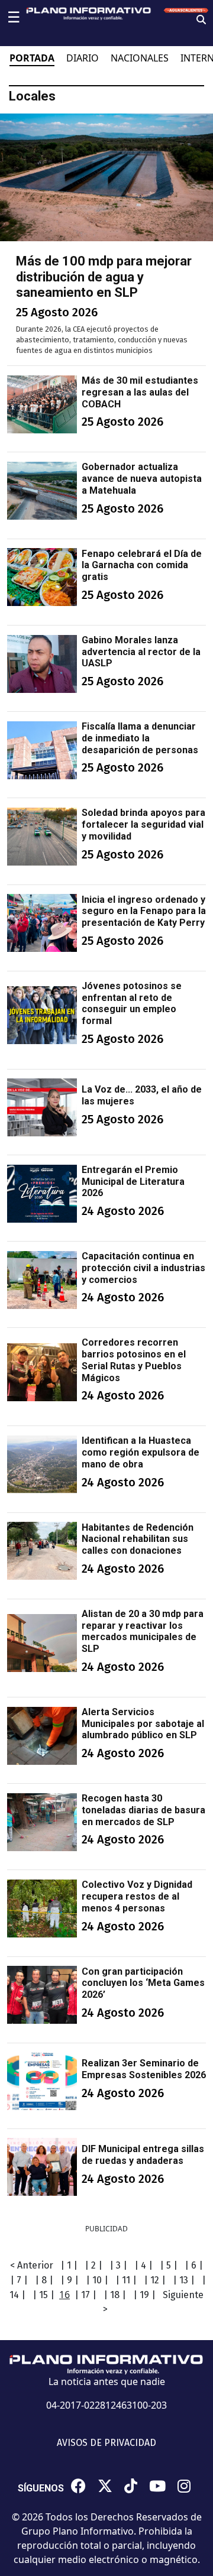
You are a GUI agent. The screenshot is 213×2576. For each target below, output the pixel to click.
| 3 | (118, 2265)
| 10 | (97, 2280)
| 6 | (194, 2265)
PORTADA (32, 58)
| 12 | (155, 2280)
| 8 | (44, 2280)
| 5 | (169, 2265)
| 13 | (184, 2280)
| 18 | (115, 2295)
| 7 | (19, 2280)
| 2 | (93, 2265)
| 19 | (144, 2295)
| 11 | (126, 2280)
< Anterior (32, 2265)
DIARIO (83, 58)
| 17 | (85, 2295)
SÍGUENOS (41, 2488)
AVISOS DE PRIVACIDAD (106, 2443)
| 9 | (70, 2280)
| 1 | (69, 2265)
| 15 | (43, 2295)
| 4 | (143, 2265)
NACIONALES (140, 58)
